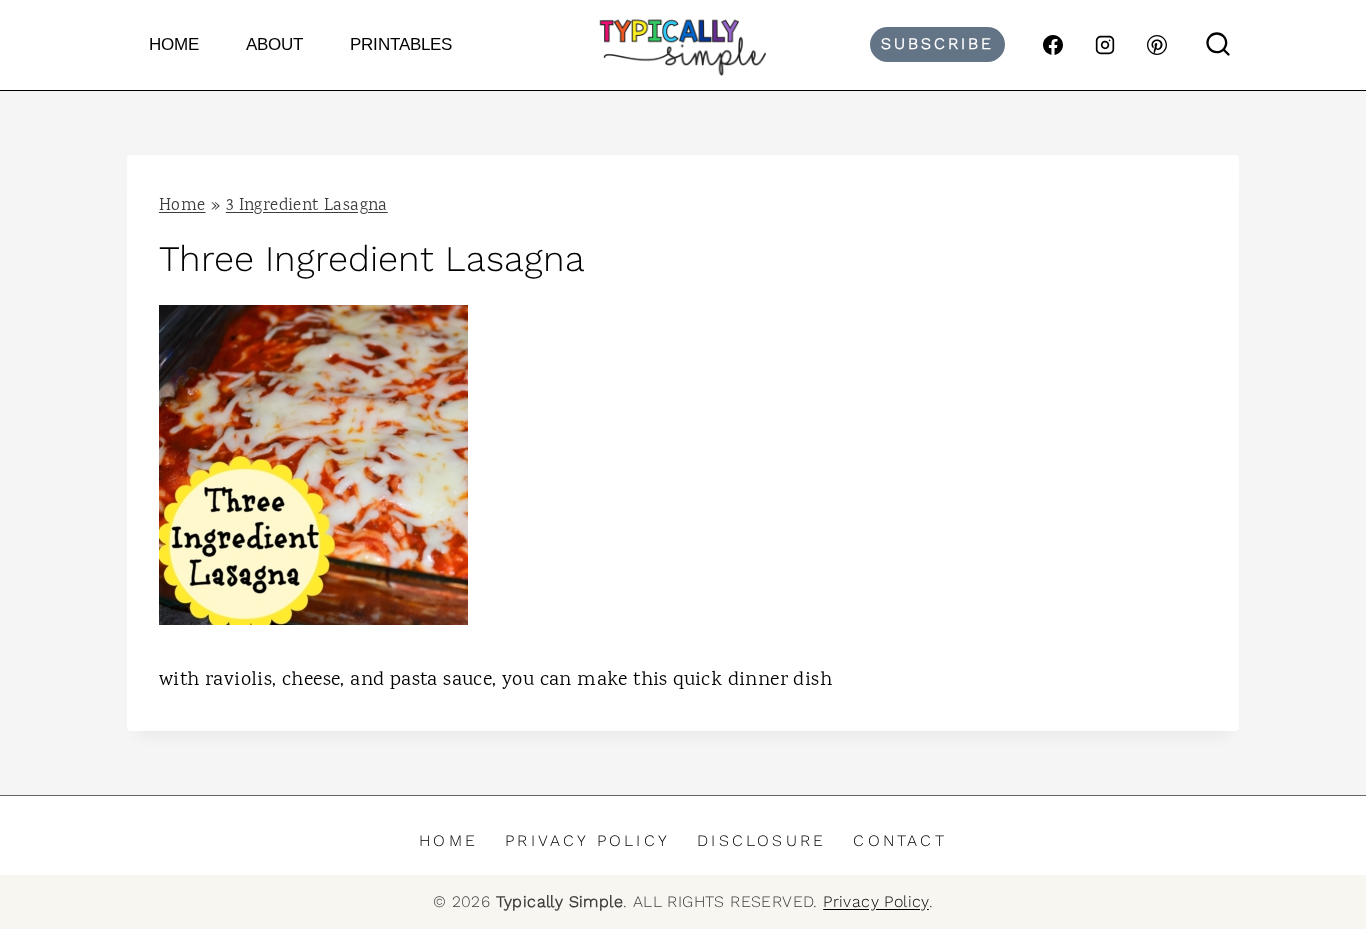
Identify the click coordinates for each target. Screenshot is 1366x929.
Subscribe (937, 43)
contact (899, 840)
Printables (401, 44)
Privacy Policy (587, 840)
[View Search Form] (1218, 45)
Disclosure (761, 840)
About (274, 44)
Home (174, 44)
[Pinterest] (1157, 45)
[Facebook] (1053, 45)
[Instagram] (1105, 45)
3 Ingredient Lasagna (307, 206)
